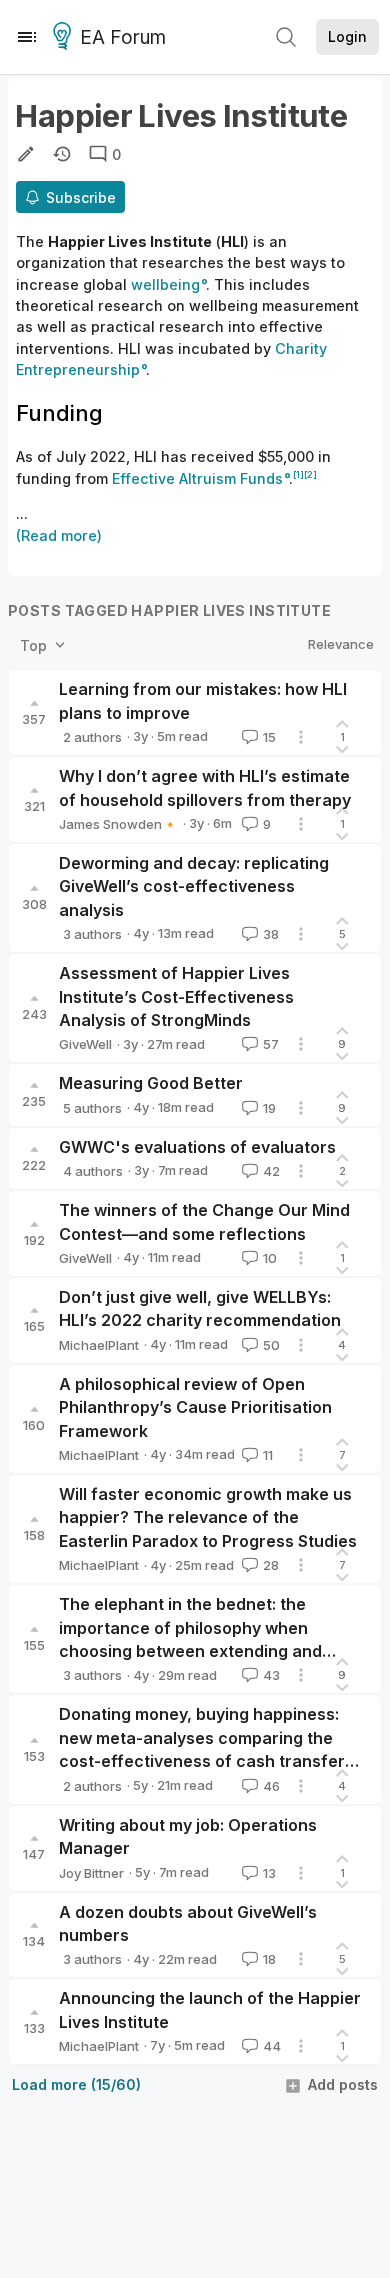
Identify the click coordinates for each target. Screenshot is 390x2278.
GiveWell (85, 1044)
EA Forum (123, 37)
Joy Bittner (91, 1873)
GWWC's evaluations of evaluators (197, 1147)
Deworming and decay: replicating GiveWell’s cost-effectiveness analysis (194, 886)
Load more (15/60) (76, 2084)
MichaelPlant (99, 1345)
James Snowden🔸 (118, 824)
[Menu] (27, 37)
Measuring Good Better (151, 1083)
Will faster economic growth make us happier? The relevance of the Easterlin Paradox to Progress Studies (208, 1517)
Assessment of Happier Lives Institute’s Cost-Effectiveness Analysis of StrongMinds (176, 996)
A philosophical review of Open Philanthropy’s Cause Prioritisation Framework (195, 1407)
